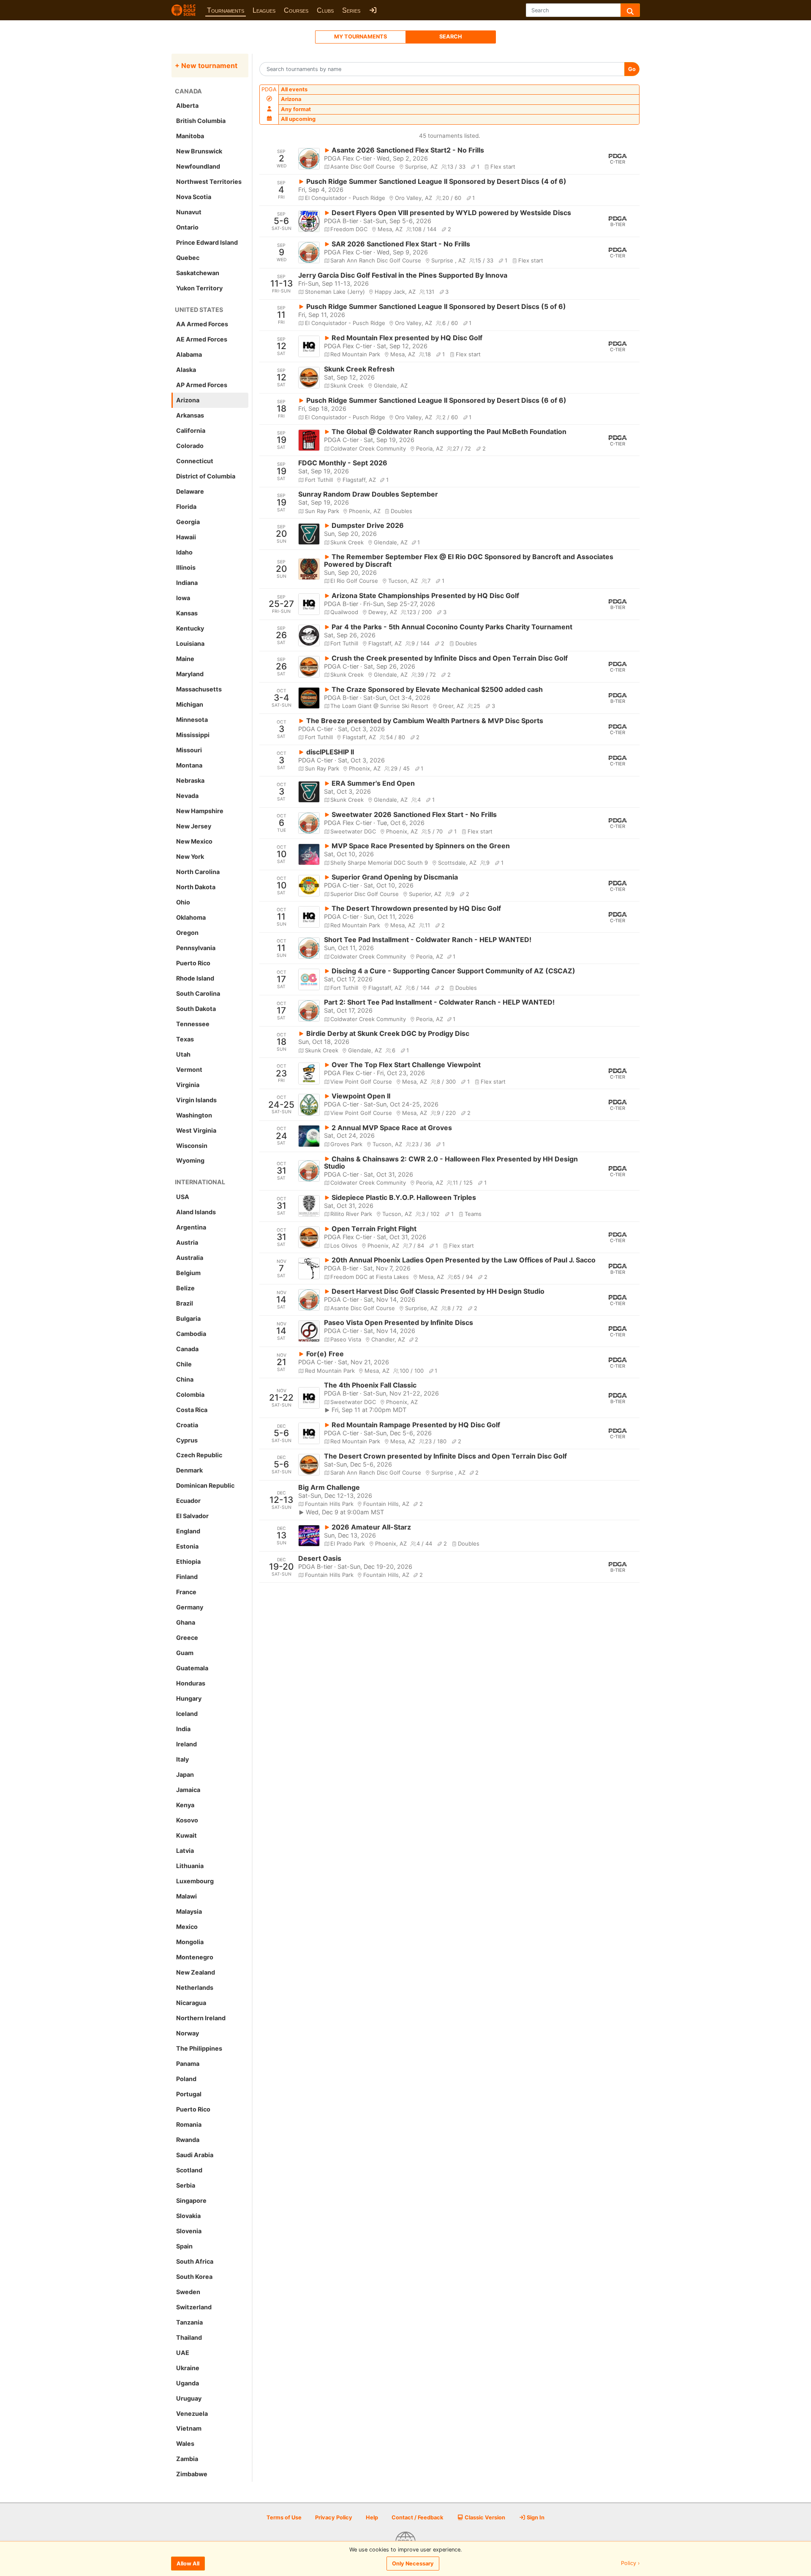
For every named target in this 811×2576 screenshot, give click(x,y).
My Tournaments (361, 37)
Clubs (325, 10)
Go (632, 69)
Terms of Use (284, 2517)
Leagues (264, 10)
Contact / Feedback (417, 2517)
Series (351, 10)
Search (451, 37)
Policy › (630, 2564)
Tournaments (226, 10)
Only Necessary (413, 2564)
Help (372, 2517)
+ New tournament (206, 66)
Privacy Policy (334, 2517)
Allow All (188, 2564)
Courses (296, 10)
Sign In (535, 2517)
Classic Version (484, 2517)
